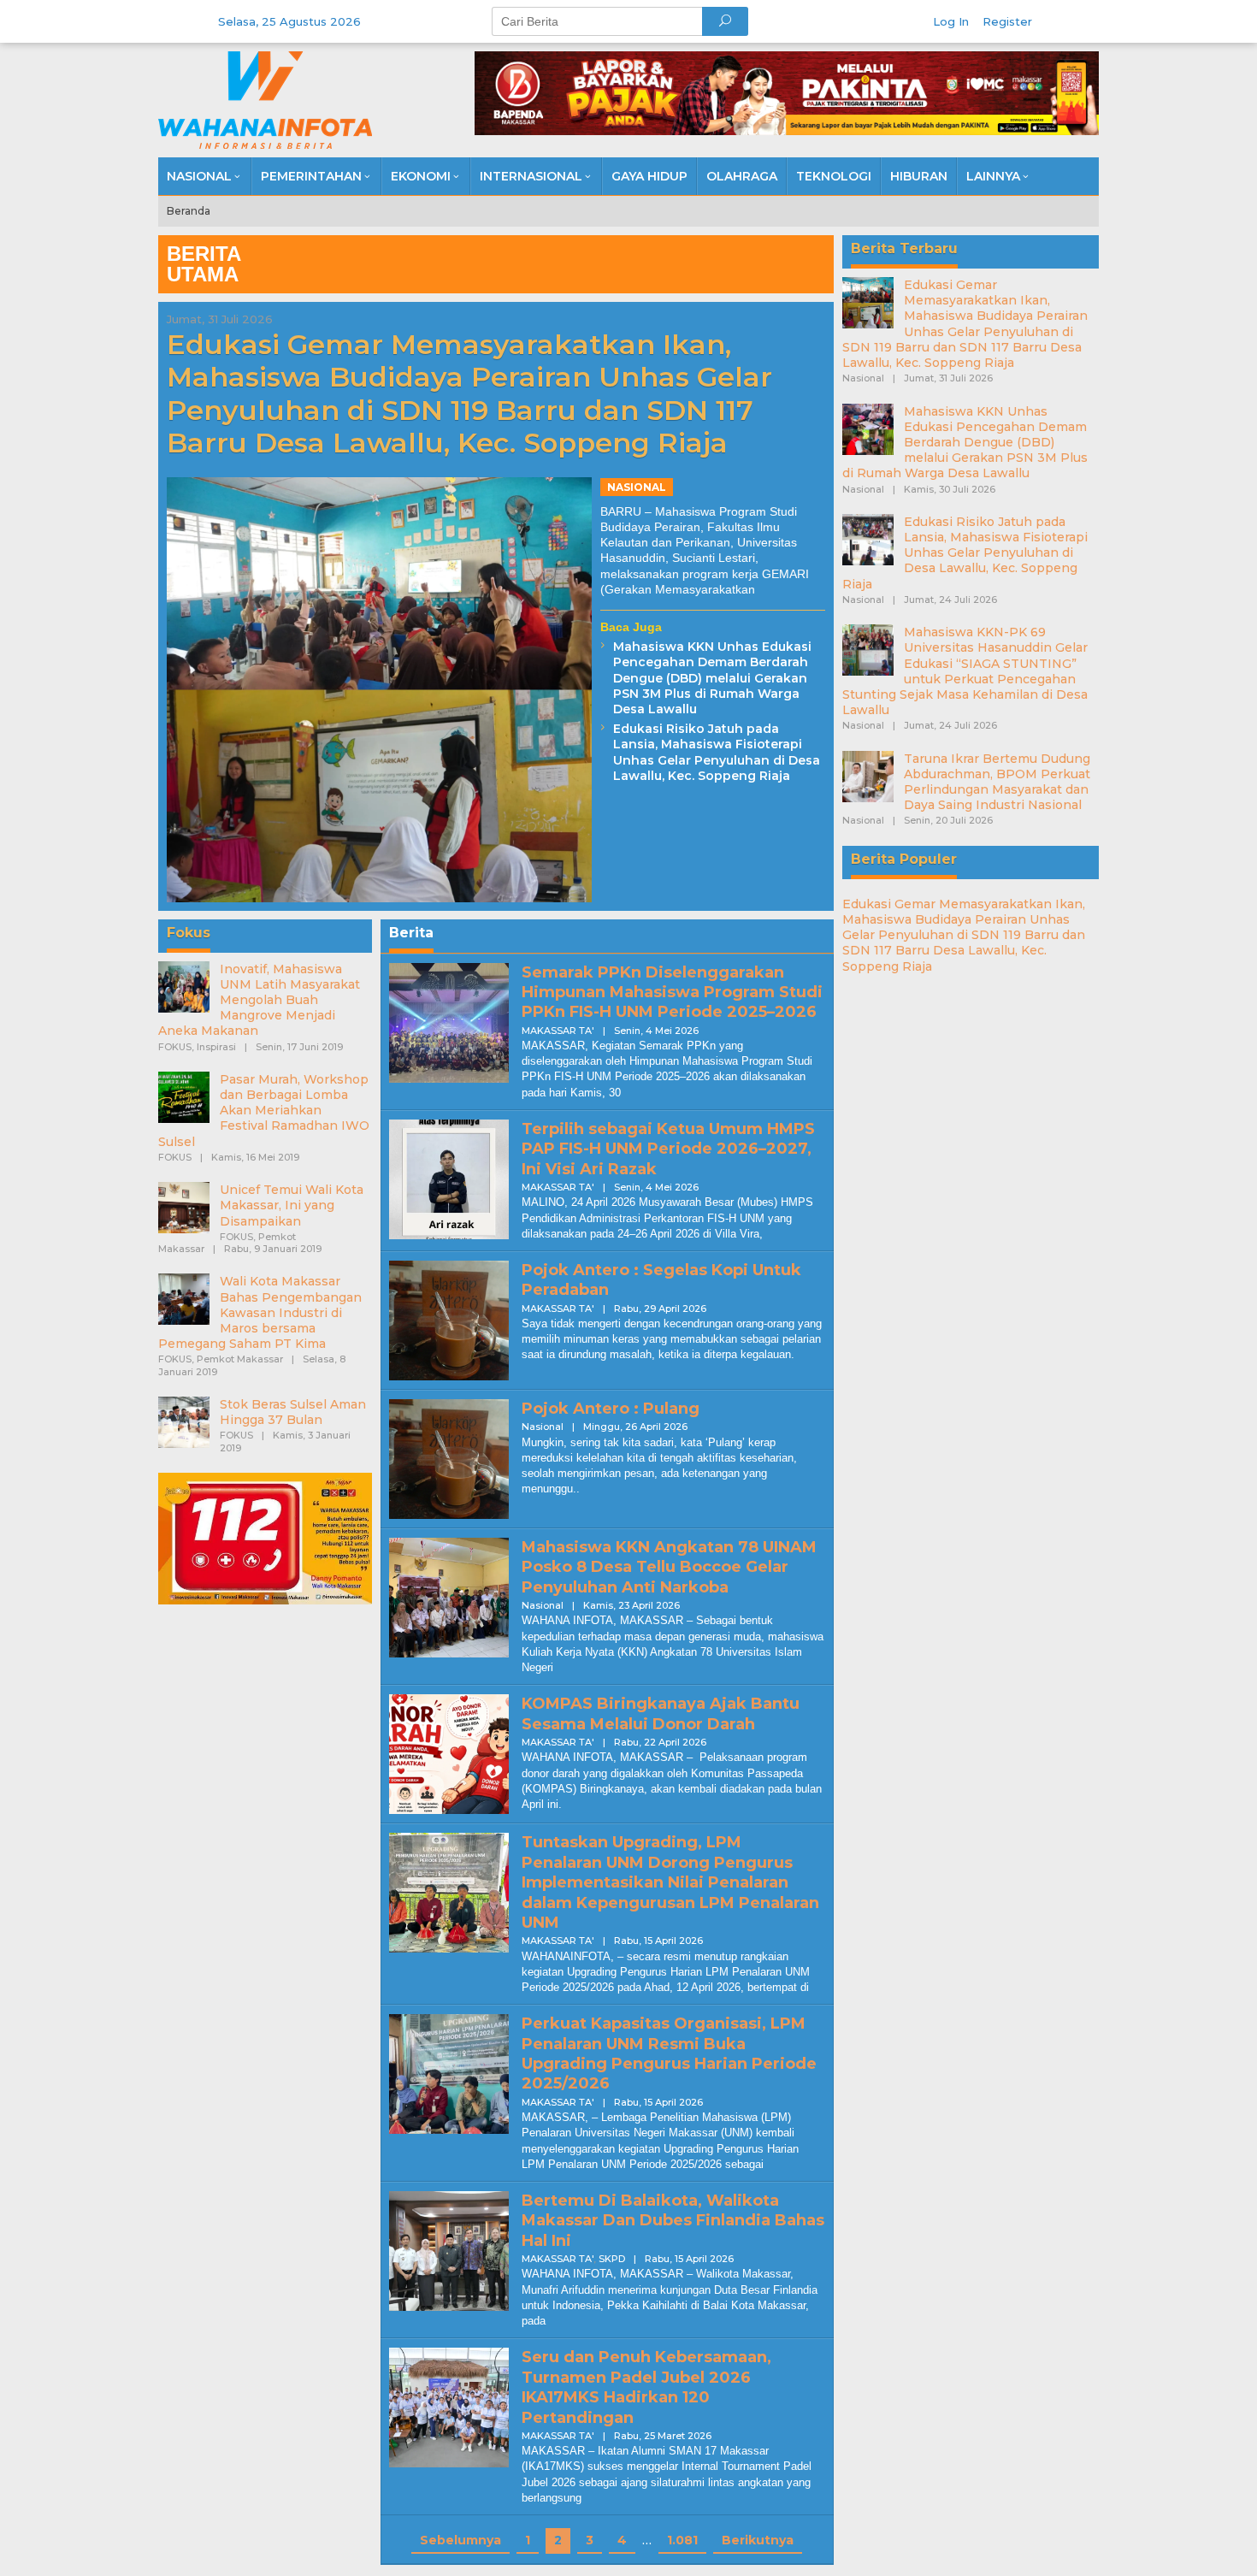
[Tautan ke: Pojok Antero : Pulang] (449, 1458)
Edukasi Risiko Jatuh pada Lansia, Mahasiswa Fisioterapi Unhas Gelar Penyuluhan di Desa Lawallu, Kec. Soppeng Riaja (717, 752)
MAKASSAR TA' (558, 1031)
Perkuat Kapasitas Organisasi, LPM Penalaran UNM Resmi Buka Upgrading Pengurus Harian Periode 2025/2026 (669, 2053)
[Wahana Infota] (265, 99)
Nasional (637, 487)
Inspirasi (216, 1047)
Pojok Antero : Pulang (611, 1409)
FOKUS (175, 1047)
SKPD (612, 2259)
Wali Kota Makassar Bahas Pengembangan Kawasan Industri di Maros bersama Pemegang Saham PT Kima (260, 1312)
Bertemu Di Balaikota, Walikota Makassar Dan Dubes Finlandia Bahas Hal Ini (673, 2221)
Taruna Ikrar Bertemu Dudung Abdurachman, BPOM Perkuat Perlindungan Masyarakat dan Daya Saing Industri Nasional (997, 782)
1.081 (682, 2540)
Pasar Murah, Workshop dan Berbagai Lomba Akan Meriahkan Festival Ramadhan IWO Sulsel (264, 1111)
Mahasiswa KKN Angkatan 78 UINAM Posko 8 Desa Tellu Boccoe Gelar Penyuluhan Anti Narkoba (669, 1567)
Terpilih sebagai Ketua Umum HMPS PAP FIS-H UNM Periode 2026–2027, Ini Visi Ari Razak (668, 1149)
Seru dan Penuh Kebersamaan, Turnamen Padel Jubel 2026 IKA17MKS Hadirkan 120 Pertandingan (646, 2387)
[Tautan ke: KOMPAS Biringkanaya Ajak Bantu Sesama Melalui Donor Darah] (449, 1753)
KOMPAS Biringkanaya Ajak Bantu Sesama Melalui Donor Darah (661, 1713)
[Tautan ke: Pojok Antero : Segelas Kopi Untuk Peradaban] (449, 1320)
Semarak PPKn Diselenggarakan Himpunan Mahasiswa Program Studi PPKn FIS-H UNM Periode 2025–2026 (672, 993)
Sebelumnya (460, 2540)
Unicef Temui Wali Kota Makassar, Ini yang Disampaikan (292, 1205)
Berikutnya (758, 2540)
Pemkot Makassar (240, 1359)
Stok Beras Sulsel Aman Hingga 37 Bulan (293, 1412)
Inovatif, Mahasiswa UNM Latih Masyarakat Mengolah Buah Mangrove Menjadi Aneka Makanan (259, 1000)
